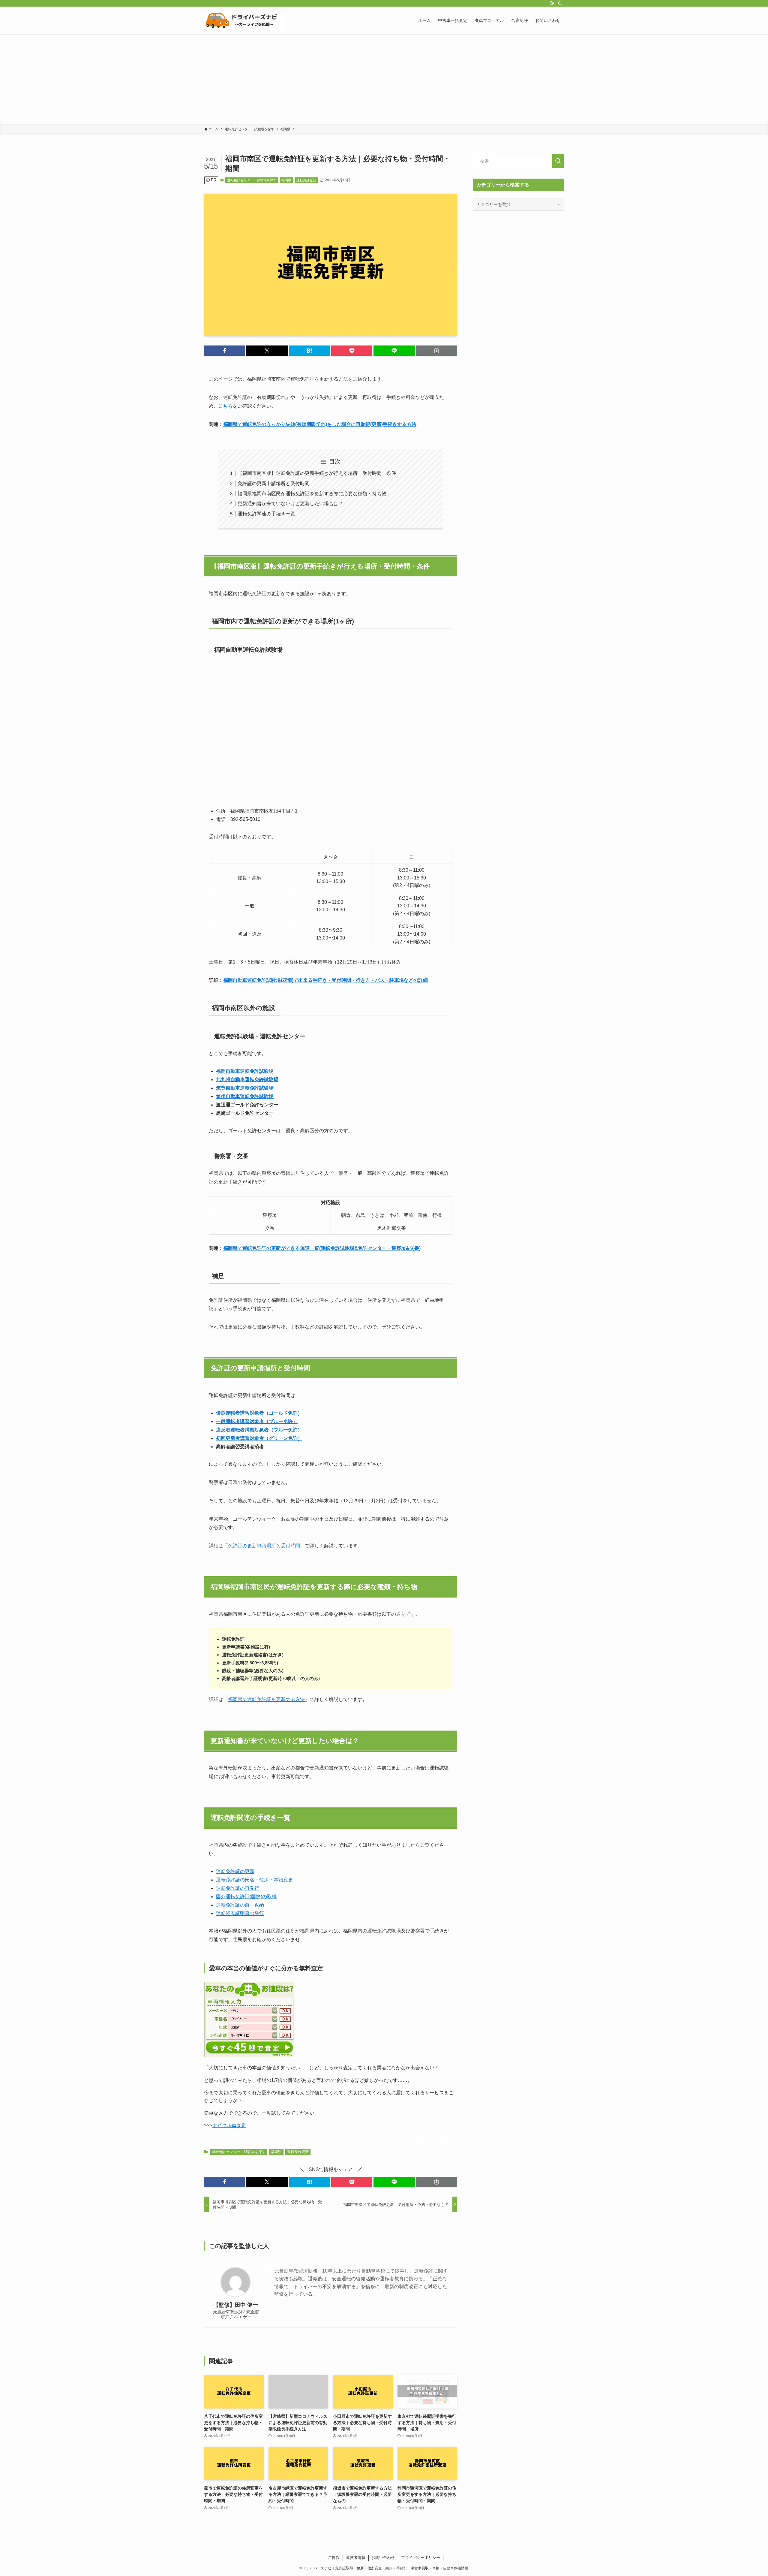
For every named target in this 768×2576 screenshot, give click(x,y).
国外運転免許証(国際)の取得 (246, 1897)
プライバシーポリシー (421, 2558)
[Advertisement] (384, 79)
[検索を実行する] (558, 161)
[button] (225, 351)
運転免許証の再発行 (238, 1888)
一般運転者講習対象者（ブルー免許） (257, 1421)
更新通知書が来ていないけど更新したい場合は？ (290, 504)
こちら (226, 406)
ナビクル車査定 (229, 2125)
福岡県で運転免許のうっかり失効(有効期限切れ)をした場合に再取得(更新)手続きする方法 (320, 424)
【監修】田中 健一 (236, 2305)
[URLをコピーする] (437, 351)
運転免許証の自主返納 (240, 1905)
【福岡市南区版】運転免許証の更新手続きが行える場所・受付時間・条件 (317, 473)
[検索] (560, 3)
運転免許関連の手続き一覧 (266, 514)
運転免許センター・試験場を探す (252, 180)
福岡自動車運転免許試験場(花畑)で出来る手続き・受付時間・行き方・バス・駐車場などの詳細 (325, 980)
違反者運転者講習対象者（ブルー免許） (259, 1430)
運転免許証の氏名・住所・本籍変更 (254, 1880)
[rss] (552, 3)
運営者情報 (356, 2558)
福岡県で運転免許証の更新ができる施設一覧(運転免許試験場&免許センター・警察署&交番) (322, 1248)
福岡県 (286, 180)
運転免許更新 (306, 180)
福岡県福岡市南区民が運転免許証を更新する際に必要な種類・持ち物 (312, 494)
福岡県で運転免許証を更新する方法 (266, 1699)
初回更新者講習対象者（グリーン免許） (259, 1438)
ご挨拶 (334, 2558)
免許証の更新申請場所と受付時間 (274, 483)
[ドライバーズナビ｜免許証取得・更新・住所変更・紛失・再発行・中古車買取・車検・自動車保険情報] (244, 20)
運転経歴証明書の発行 (240, 1913)
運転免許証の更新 (235, 1871)
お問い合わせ (383, 2558)
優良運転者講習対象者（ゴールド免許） (259, 1413)
